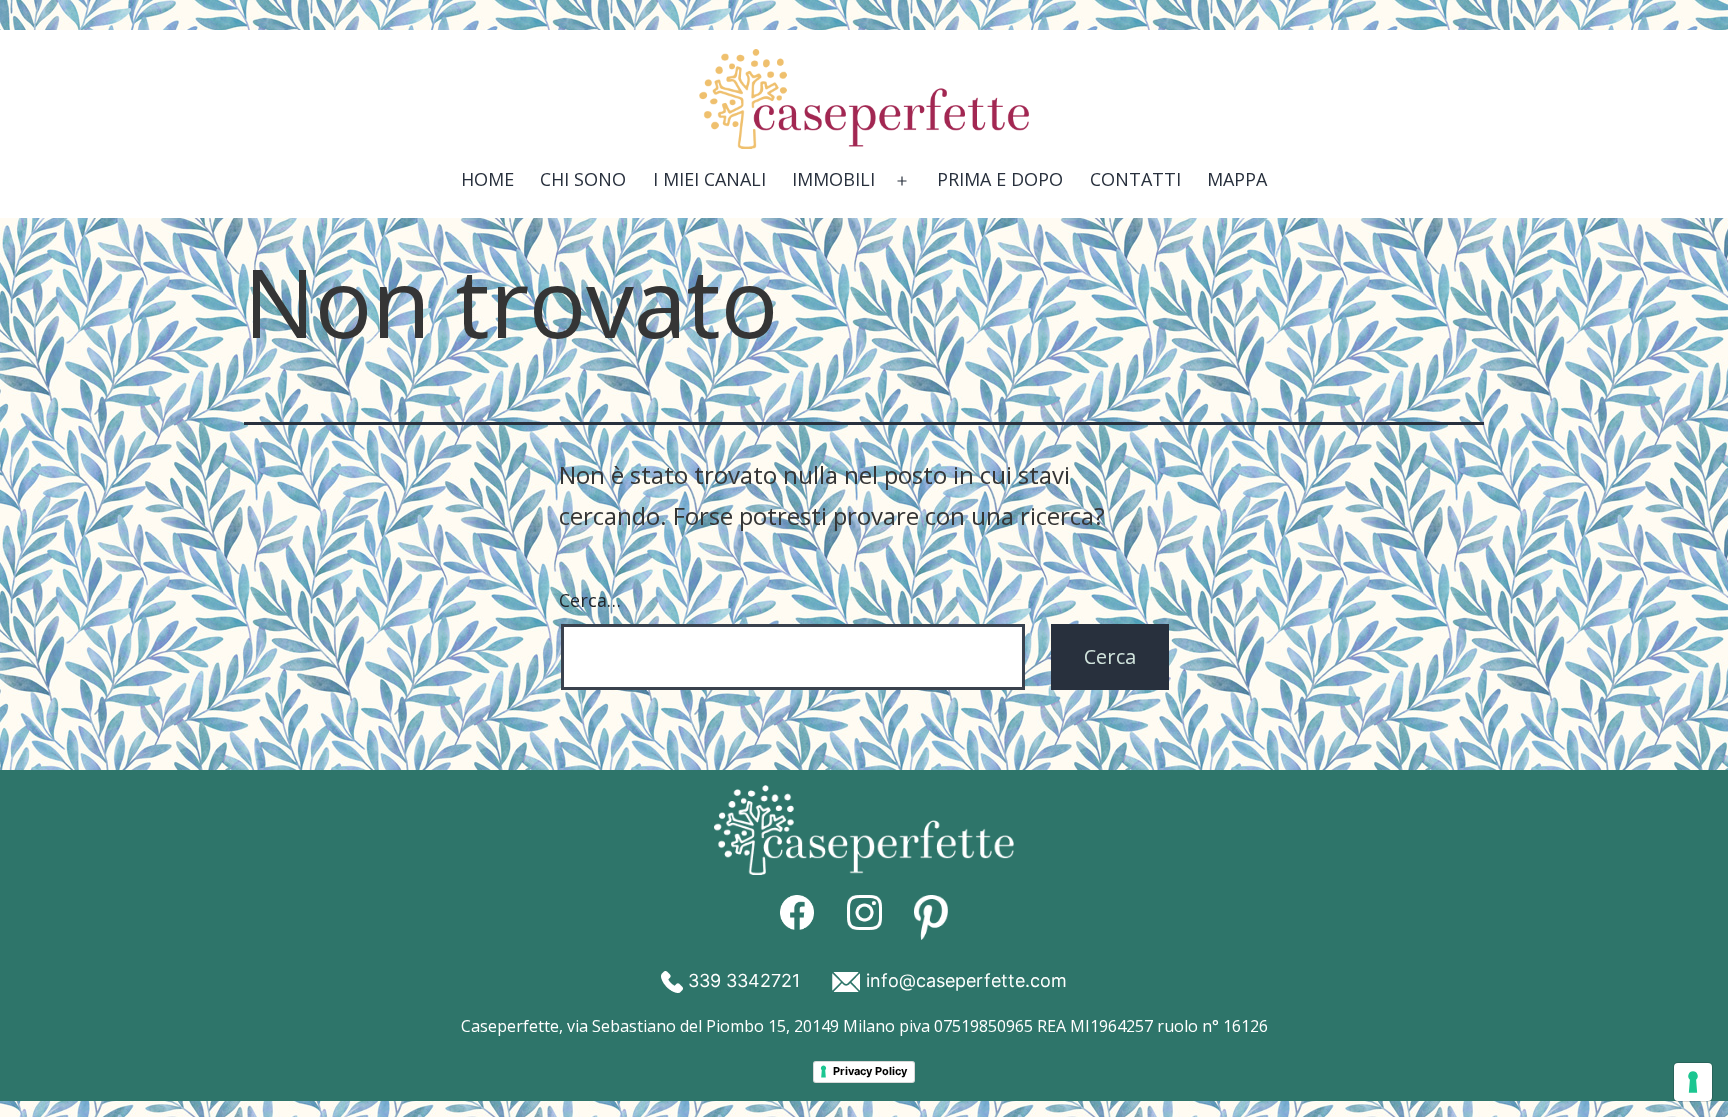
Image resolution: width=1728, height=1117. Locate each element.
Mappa (1237, 179)
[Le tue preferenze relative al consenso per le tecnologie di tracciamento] (1693, 1082)
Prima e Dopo (1000, 179)
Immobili (833, 179)
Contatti (1135, 179)
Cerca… (590, 600)
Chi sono (583, 179)
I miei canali (709, 179)
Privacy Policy (870, 1071)
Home (487, 179)
